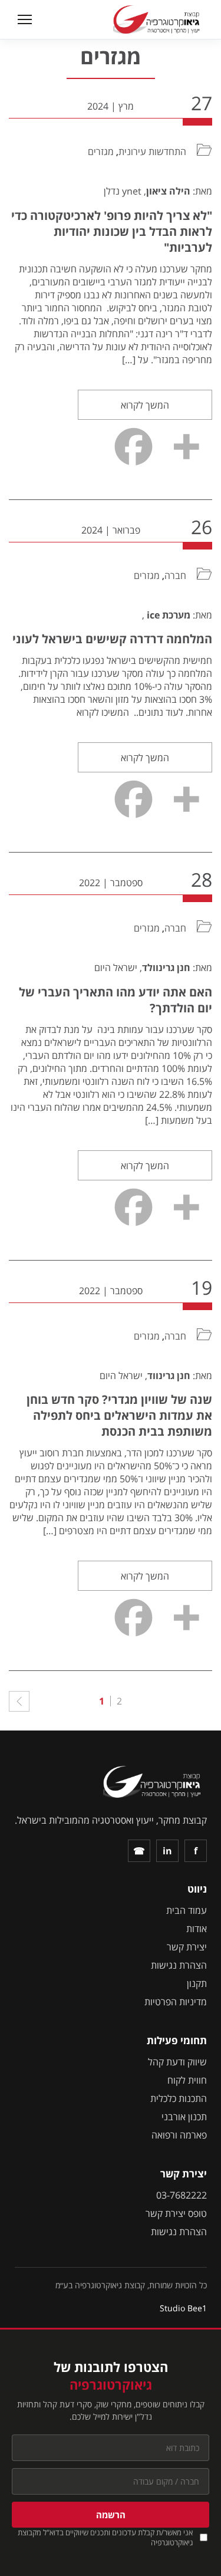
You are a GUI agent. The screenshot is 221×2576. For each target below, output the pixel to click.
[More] (186, 447)
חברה (175, 575)
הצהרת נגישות (179, 1965)
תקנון (197, 1983)
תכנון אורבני (184, 2117)
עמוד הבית (187, 1910)
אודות (197, 1929)
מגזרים (101, 152)
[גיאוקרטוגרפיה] (158, 19)
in (167, 1851)
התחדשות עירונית (152, 152)
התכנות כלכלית (179, 2098)
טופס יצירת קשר (176, 2213)
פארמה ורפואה (179, 2135)
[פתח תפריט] (23, 19)
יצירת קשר (187, 1947)
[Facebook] (133, 447)
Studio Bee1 (183, 2308)
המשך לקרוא (145, 405)
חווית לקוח (187, 2080)
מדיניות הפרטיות (176, 2002)
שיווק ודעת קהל (177, 2062)
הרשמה (111, 2515)
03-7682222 (182, 2195)
